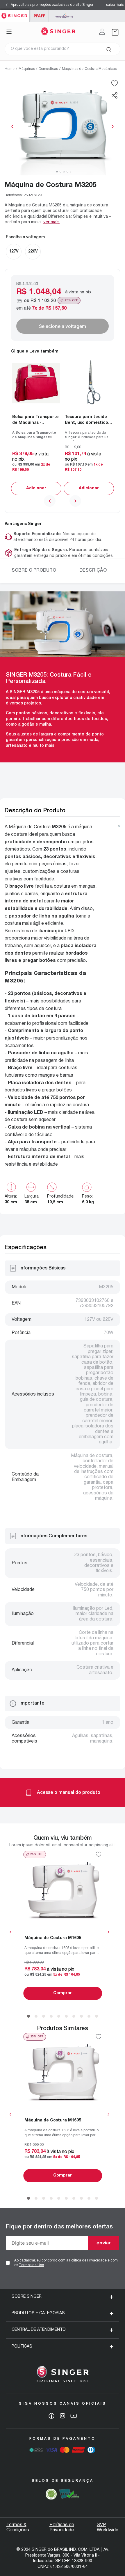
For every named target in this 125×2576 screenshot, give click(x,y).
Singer (15, 13)
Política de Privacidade (88, 2260)
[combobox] (63, 49)
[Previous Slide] (7, 5)
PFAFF (39, 16)
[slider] (63, 126)
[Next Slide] (118, 5)
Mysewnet (64, 16)
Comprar (36, 488)
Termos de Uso (31, 2265)
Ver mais (51, 222)
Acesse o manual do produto (69, 1793)
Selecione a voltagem (63, 326)
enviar (104, 2243)
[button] (115, 95)
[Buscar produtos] (109, 49)
